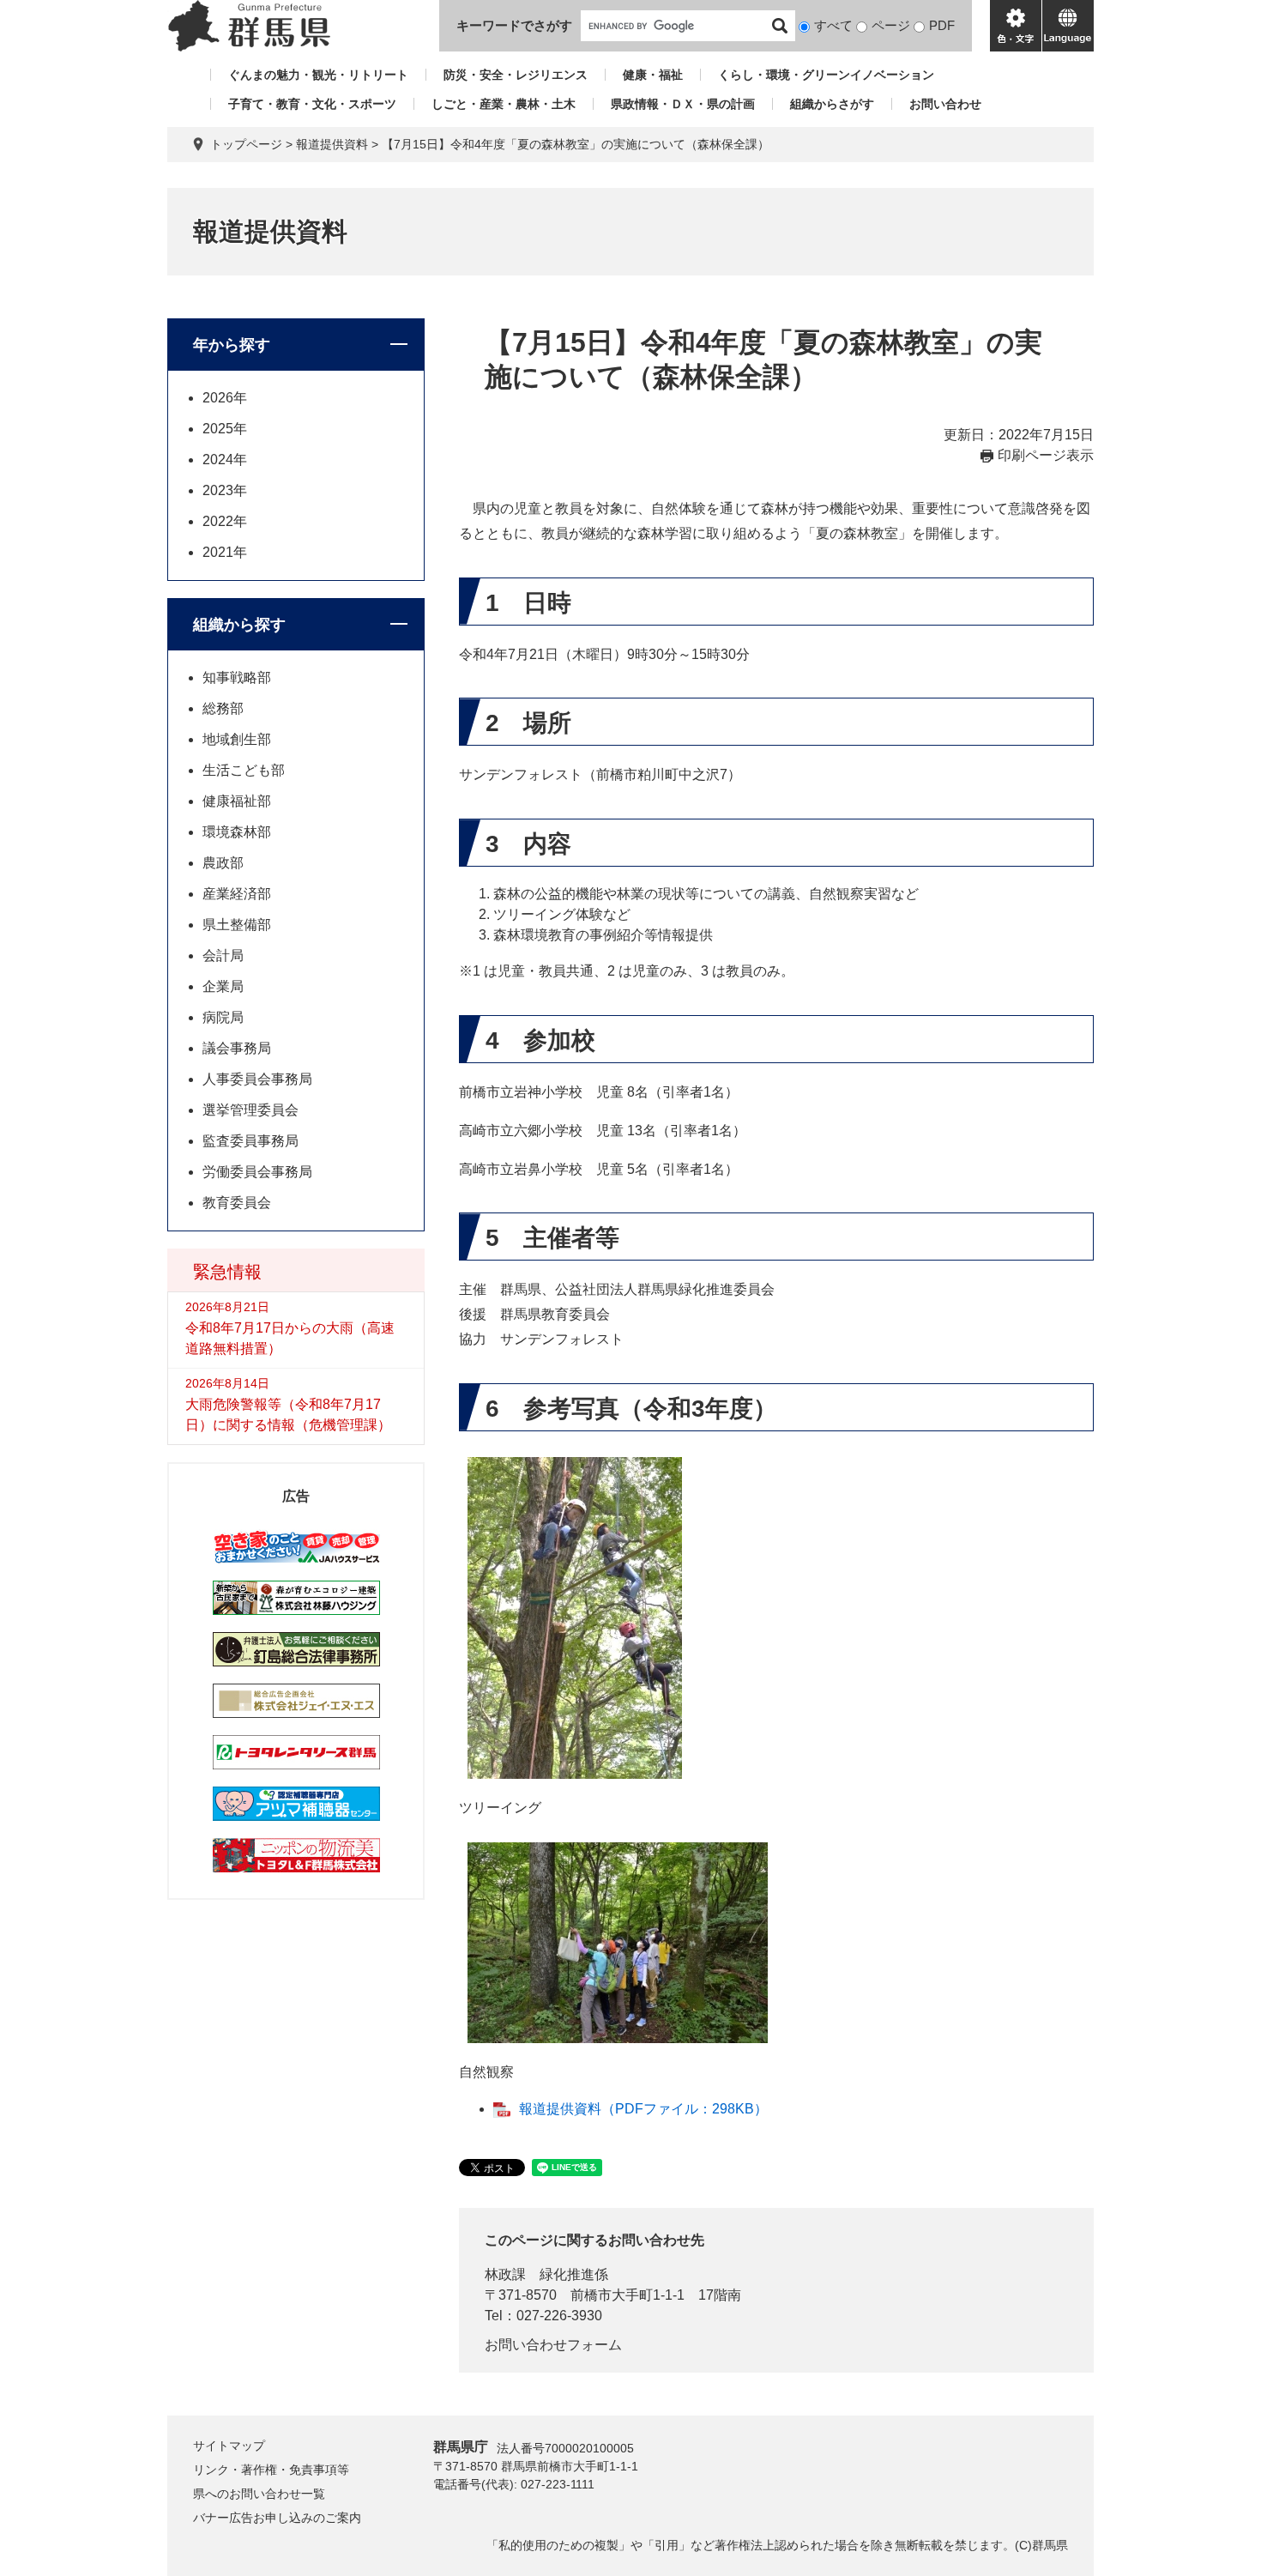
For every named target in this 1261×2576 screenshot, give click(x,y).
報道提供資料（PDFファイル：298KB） (643, 2109)
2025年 (225, 429)
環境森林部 (237, 832)
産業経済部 (237, 894)
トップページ (246, 144)
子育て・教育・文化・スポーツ (312, 104)
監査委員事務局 (250, 1141)
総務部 (223, 708)
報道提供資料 (332, 144)
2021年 (225, 552)
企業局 (223, 986)
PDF (942, 25)
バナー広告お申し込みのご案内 (277, 2518)
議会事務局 (237, 1048)
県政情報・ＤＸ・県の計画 (683, 104)
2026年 (225, 398)
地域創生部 (237, 739)
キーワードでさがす (514, 25)
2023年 (225, 490)
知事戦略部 (237, 677)
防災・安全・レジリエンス (516, 75)
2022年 (225, 521)
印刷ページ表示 (1046, 455)
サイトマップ (229, 2446)
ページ (891, 25)
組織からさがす (832, 104)
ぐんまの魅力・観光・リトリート (318, 75)
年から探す (232, 345)
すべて (833, 25)
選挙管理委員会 (250, 1110)
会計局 (223, 955)
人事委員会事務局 (257, 1079)
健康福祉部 (237, 801)
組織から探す (239, 625)
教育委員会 (237, 1203)
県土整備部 (237, 925)
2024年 (225, 460)
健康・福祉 (653, 75)
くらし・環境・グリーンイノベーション (826, 75)
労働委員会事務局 (257, 1172)
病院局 (223, 1017)
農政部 (223, 863)
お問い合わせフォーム (553, 2345)
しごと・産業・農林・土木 (504, 104)
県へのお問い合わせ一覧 (259, 2494)
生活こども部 (244, 770)
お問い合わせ (945, 104)
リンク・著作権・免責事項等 (271, 2470)
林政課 (505, 2274)
